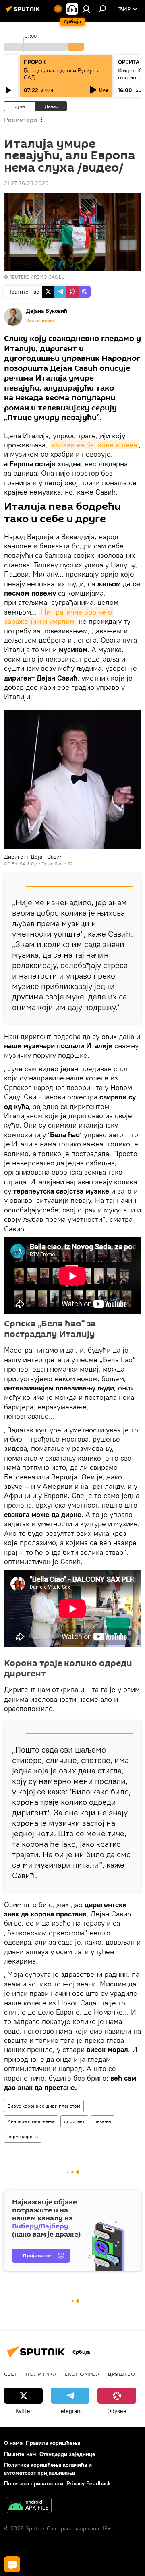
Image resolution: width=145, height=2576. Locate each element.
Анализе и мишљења (31, 2121)
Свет (11, 2374)
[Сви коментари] (12, 2564)
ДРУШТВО (121, 2374)
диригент (74, 2121)
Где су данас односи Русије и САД (62, 74)
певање (103, 2121)
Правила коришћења (53, 2443)
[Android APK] (29, 2506)
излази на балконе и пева (94, 445)
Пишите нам (20, 2454)
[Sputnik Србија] (24, 12)
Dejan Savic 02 (57, 864)
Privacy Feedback (89, 2483)
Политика (41, 2374)
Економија (82, 2374)
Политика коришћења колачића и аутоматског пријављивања (48, 2469)
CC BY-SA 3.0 (19, 864)
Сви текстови (40, 321)
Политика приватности (34, 2483)
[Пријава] (86, 9)
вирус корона (23, 2136)
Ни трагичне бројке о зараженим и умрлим (59, 617)
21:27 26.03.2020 (26, 183)
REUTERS (19, 277)
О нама (13, 2443)
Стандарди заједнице (67, 2454)
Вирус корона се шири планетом (44, 2106)
